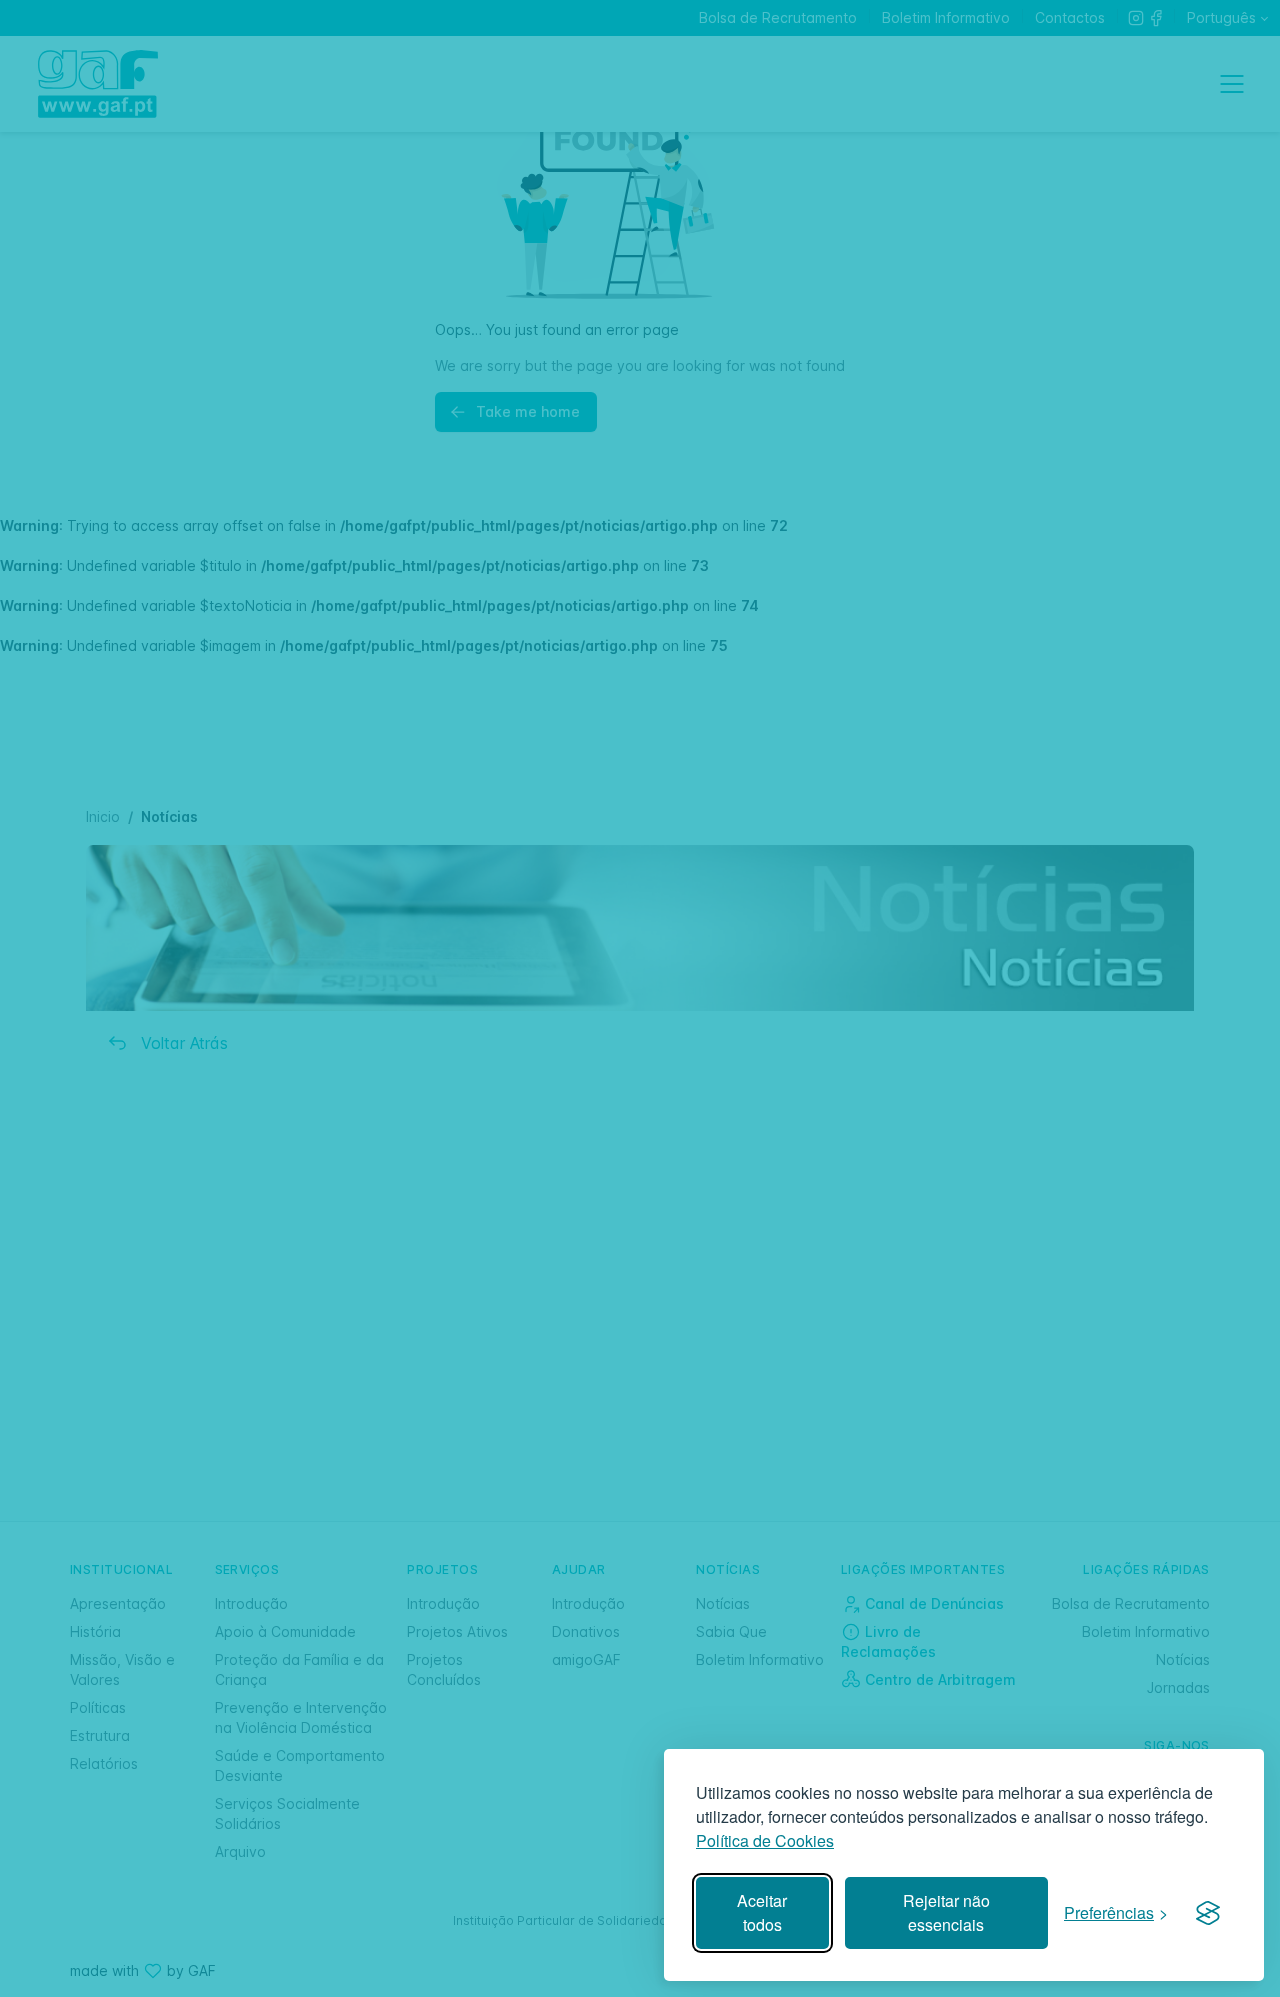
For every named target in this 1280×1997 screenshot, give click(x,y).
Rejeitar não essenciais (946, 1912)
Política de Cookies (765, 1840)
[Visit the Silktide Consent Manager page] (1208, 1913)
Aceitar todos (762, 1912)
